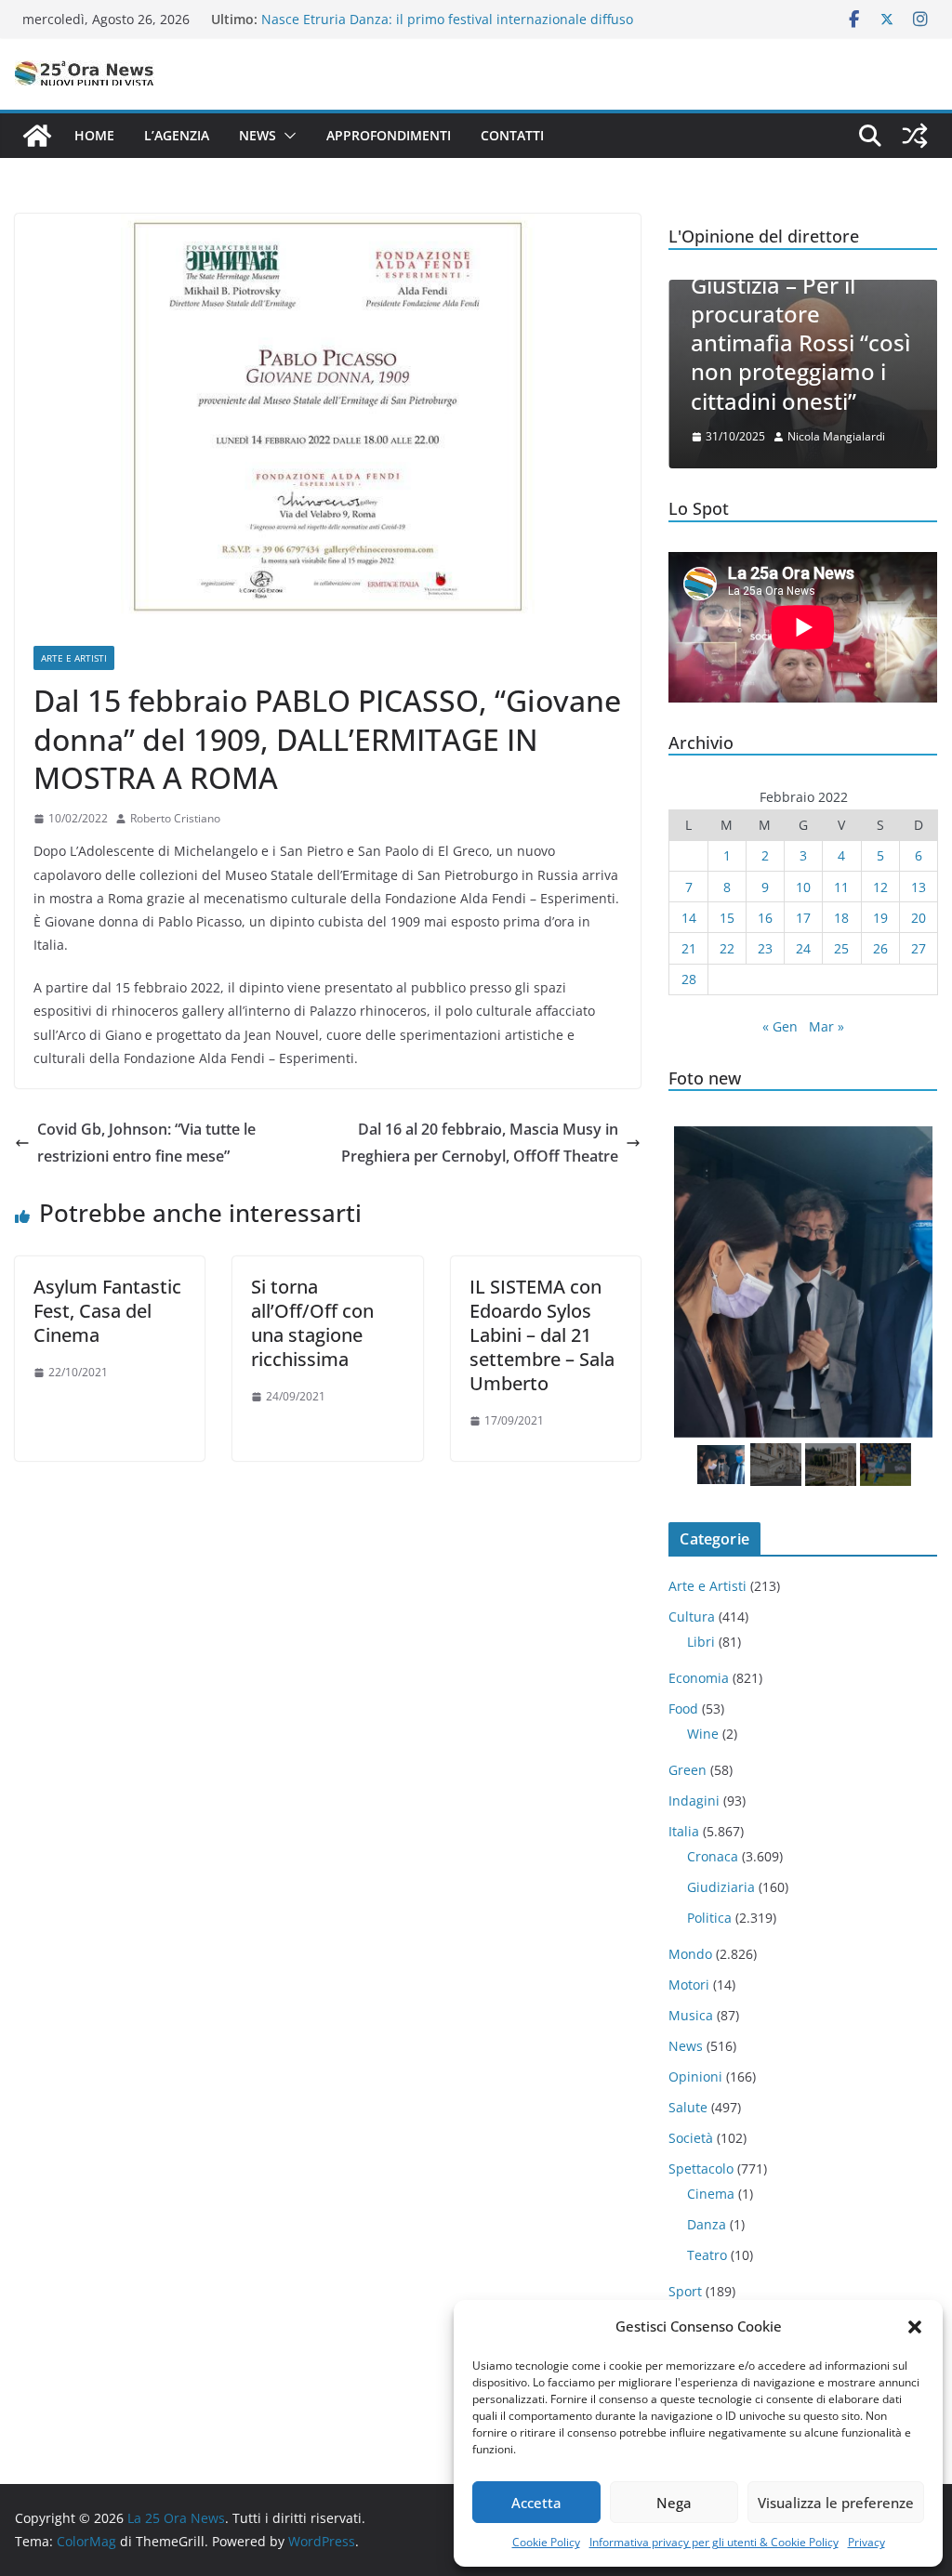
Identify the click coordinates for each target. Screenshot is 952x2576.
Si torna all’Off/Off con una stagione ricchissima (312, 1323)
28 (689, 979)
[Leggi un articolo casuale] (915, 136)
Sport (685, 2291)
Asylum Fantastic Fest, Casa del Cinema (107, 1311)
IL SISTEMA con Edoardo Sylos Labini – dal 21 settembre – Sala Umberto (542, 1335)
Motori (689, 1985)
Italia (684, 1831)
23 (765, 948)
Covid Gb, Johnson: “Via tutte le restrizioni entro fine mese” (146, 1143)
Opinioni (695, 2077)
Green (688, 1770)
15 (727, 918)
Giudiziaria (721, 1887)
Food (683, 1709)
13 (919, 887)
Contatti (512, 135)
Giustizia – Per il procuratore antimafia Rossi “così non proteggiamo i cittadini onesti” (800, 343)
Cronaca (713, 1856)
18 (841, 918)
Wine (703, 1734)
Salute (688, 2107)
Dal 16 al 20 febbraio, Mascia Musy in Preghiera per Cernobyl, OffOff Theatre (480, 1143)
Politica (709, 1918)
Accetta (536, 2503)
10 (803, 887)
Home (94, 135)
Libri (701, 1642)
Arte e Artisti (74, 658)
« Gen (780, 1026)
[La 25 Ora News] (37, 136)
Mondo (690, 1954)
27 (919, 948)
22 (727, 948)
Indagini (694, 1801)
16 (765, 918)
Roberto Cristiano (175, 818)
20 (919, 918)
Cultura (692, 1617)
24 (803, 948)
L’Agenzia (177, 135)
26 (880, 948)
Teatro (707, 2255)
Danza (707, 2224)
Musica (691, 2015)
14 (689, 918)
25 (841, 948)
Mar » (826, 1026)
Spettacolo (701, 2169)
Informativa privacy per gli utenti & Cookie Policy (714, 2542)
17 (803, 918)
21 (689, 948)
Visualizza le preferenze (836, 2503)
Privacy (866, 2542)
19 (880, 918)
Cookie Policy (546, 2542)
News (258, 135)
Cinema (711, 2194)
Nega (674, 2503)
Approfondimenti (389, 135)
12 (880, 887)
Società (691, 2138)
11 (841, 887)
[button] (915, 2327)
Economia (699, 1678)
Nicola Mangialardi (836, 436)
